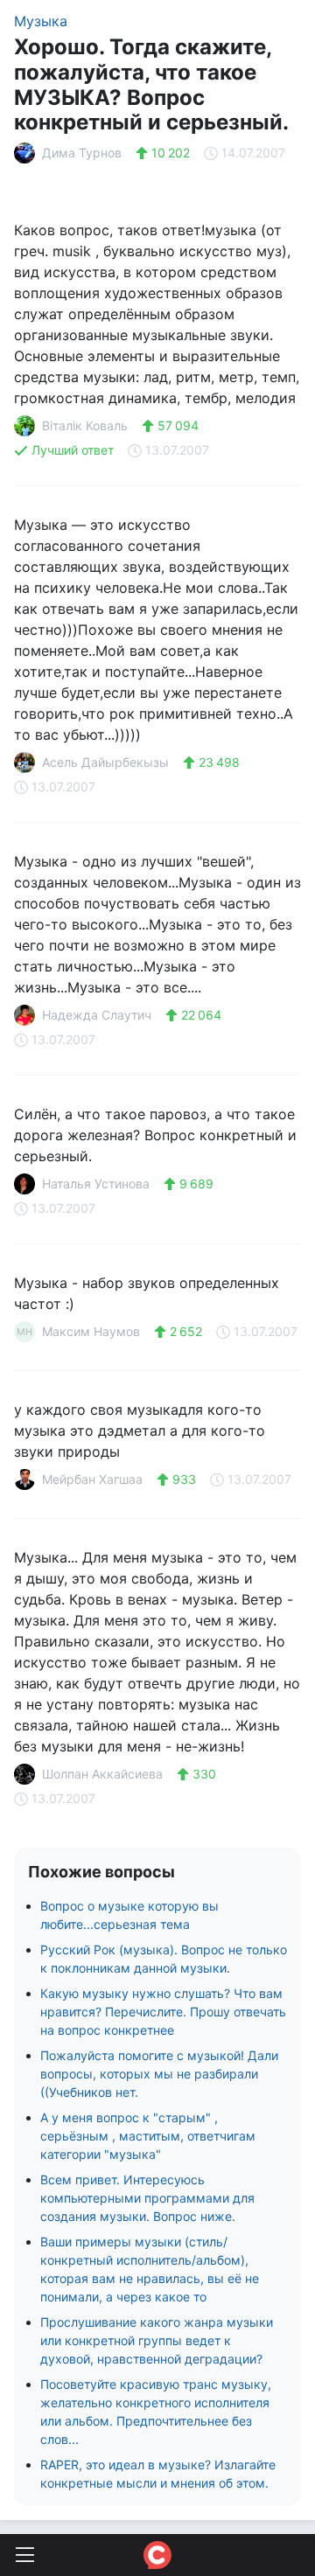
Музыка (41, 21)
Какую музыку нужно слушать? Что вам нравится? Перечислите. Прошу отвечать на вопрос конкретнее (163, 2012)
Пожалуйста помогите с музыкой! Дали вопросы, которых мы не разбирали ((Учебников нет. (159, 2074)
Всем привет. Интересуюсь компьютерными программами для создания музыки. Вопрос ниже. (147, 2198)
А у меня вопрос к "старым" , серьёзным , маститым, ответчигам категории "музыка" (148, 2136)
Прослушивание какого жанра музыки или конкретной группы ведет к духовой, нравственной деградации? (157, 2340)
